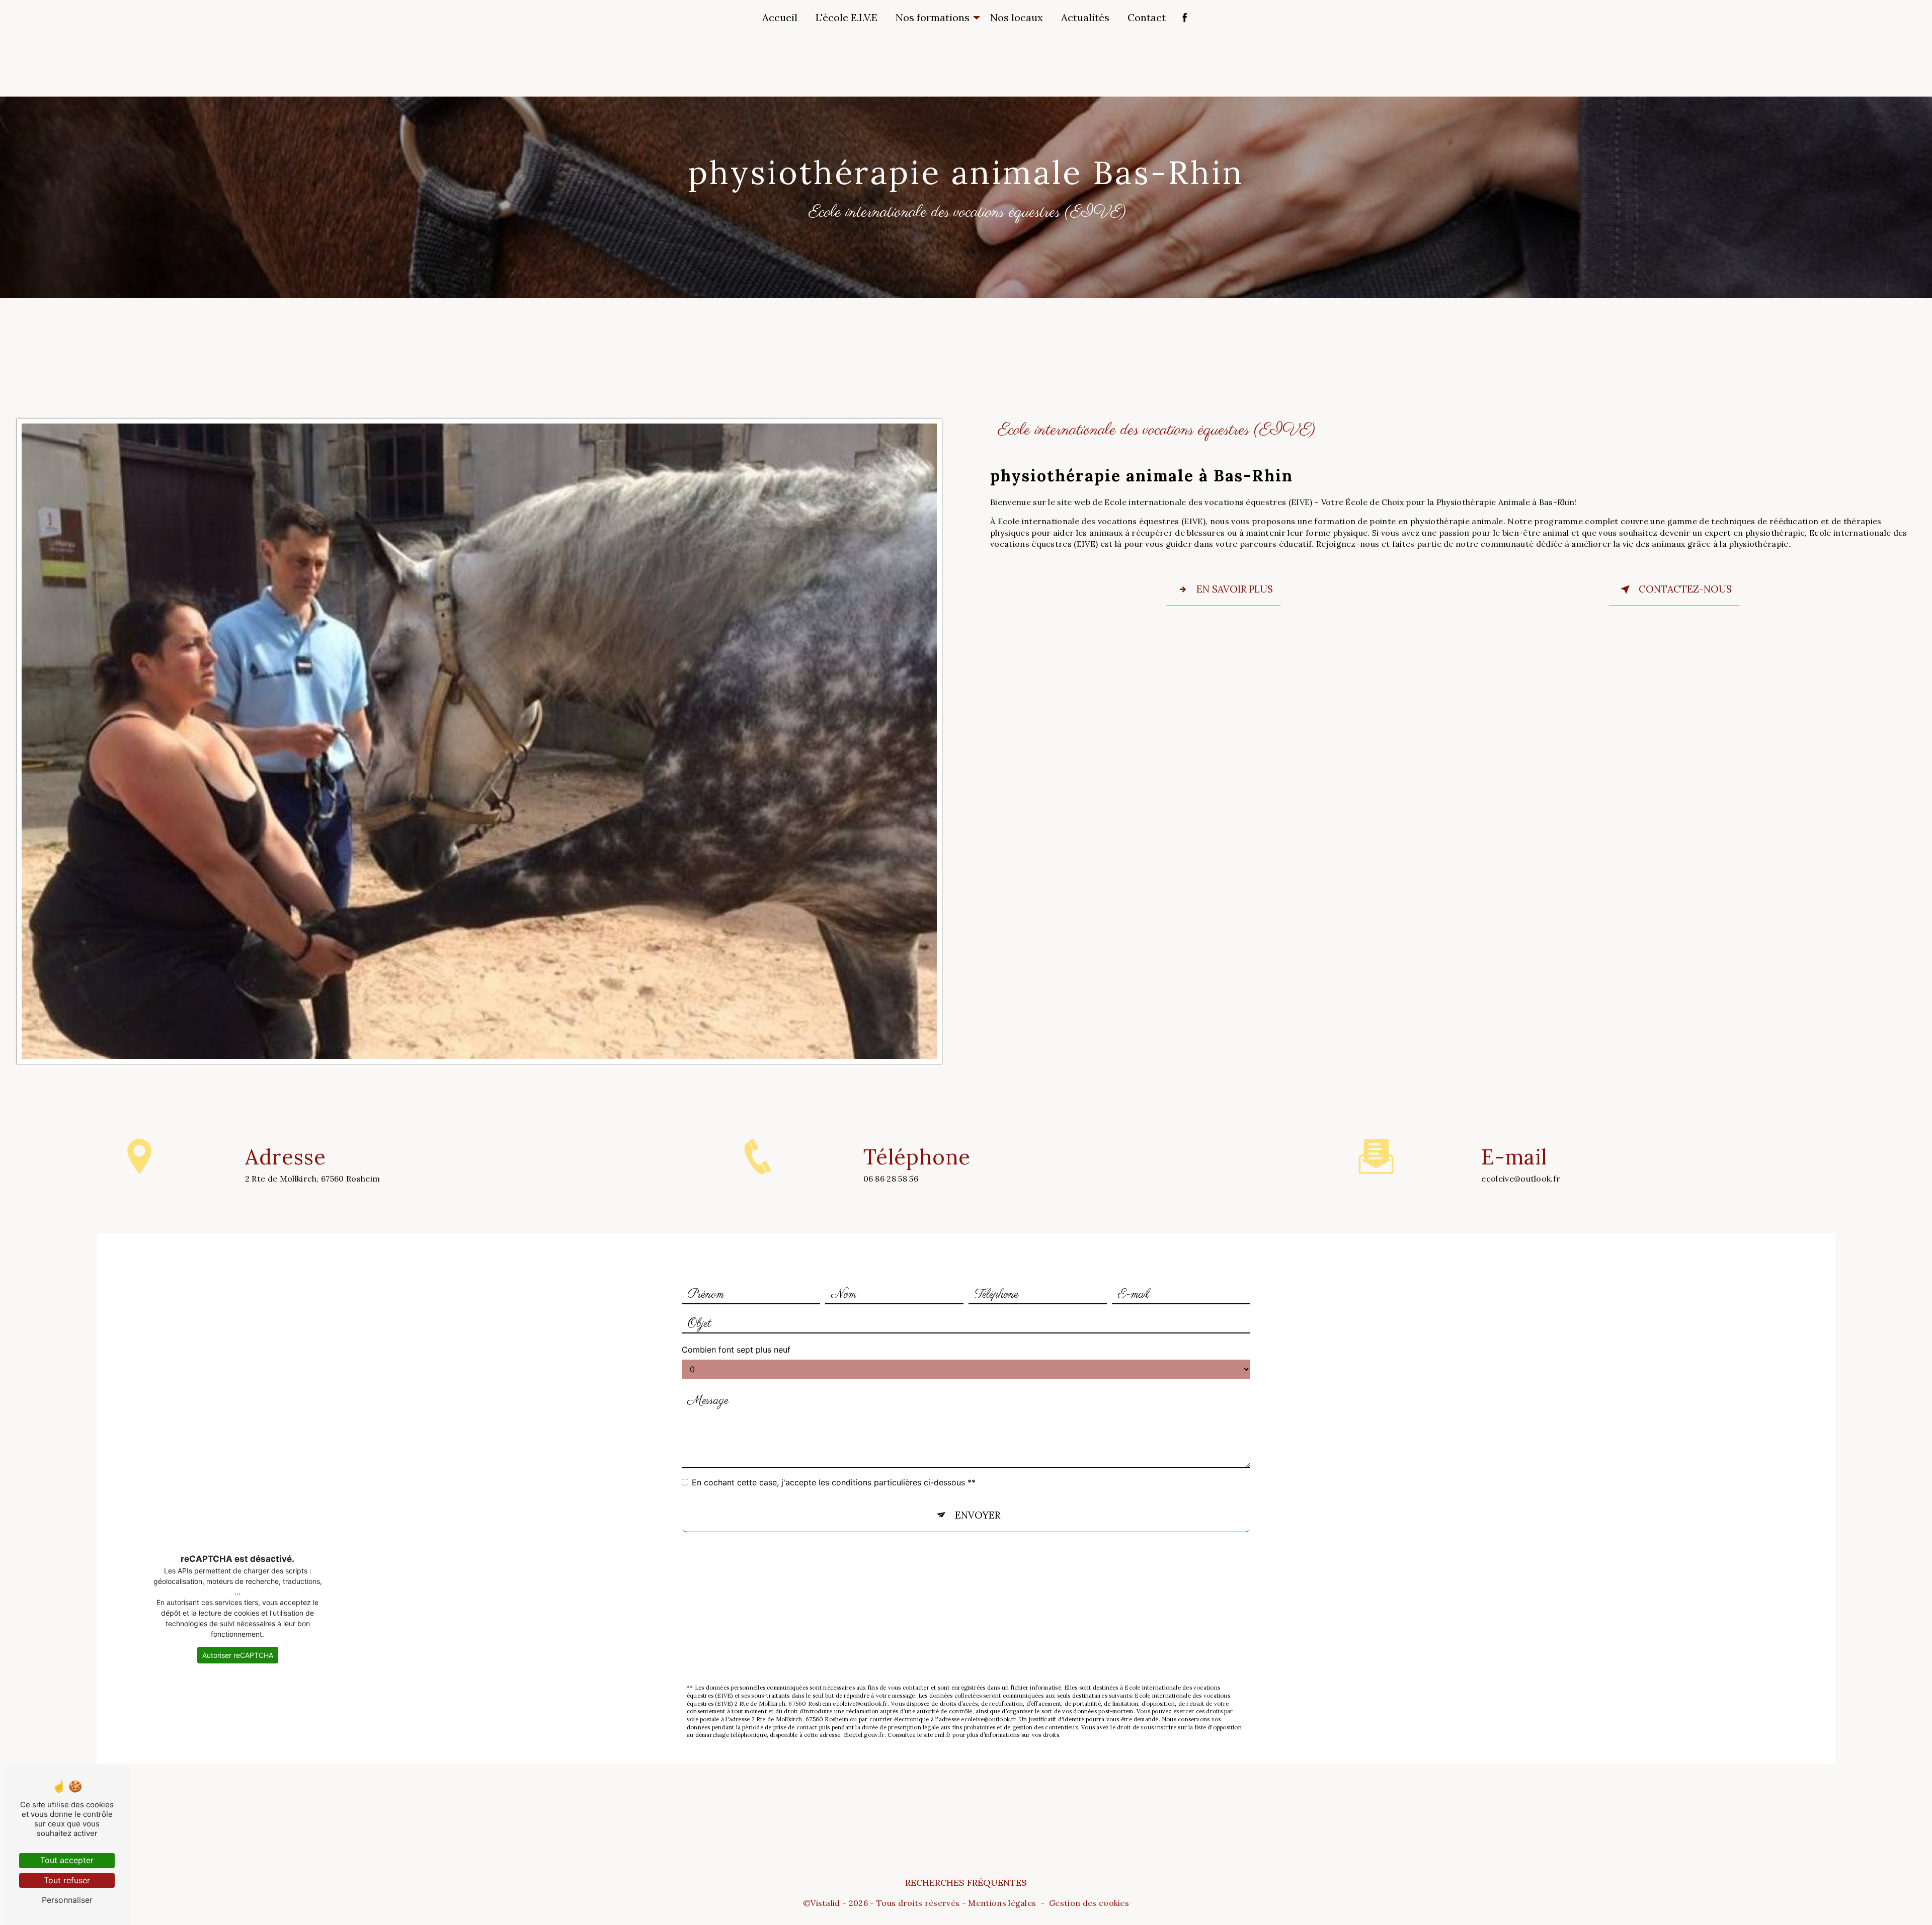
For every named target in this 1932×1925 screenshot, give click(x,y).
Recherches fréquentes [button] (966, 1882)
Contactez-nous (1685, 589)
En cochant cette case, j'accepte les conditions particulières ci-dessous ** (834, 1482)
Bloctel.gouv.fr (864, 1735)
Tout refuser (67, 1880)
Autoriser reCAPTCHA (238, 1655)
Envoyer (978, 1515)
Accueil (780, 17)
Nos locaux (1017, 17)
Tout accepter (67, 1860)
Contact (1147, 17)
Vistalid (825, 1903)
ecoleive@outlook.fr (1521, 1179)
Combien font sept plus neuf (736, 1350)
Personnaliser (67, 1900)
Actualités (1085, 17)
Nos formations (933, 17)
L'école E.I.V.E (847, 17)
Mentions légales (1002, 1903)
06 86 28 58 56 (891, 1179)
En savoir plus (1235, 589)
